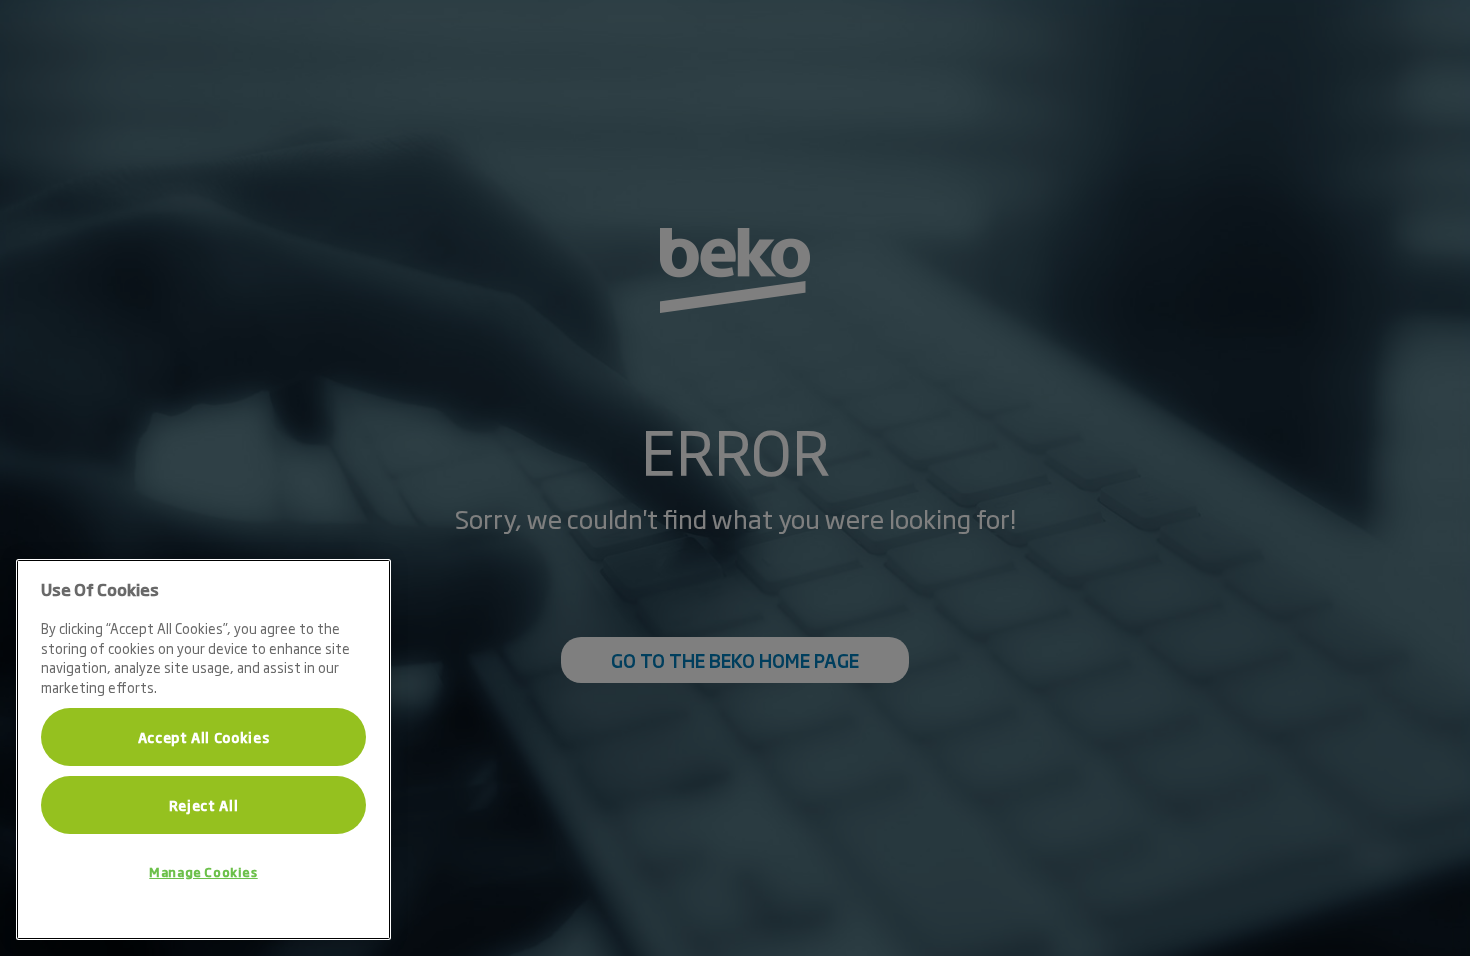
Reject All (204, 805)
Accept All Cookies (204, 737)
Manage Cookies (203, 872)
